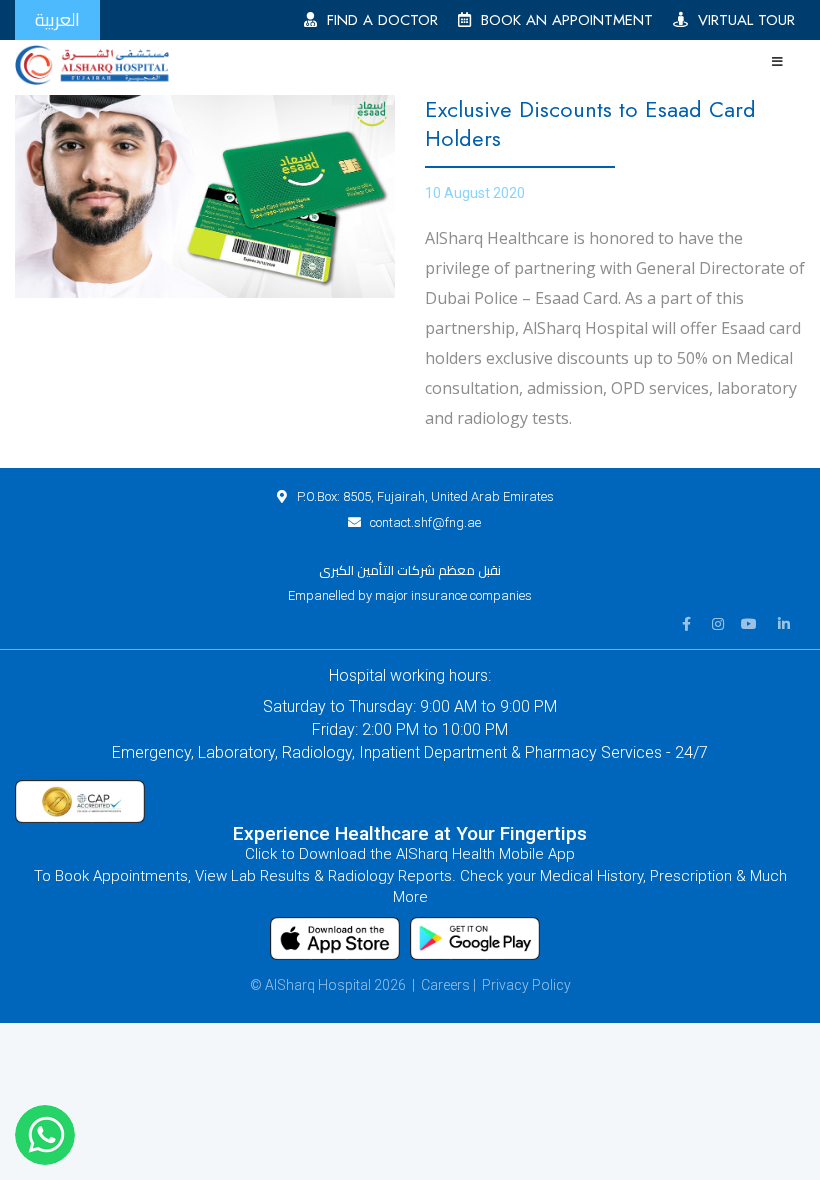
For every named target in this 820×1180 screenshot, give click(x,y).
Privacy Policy (526, 985)
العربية (57, 19)
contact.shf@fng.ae (425, 522)
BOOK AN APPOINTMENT (562, 20)
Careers (445, 985)
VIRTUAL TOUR (741, 20)
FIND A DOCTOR (377, 20)
